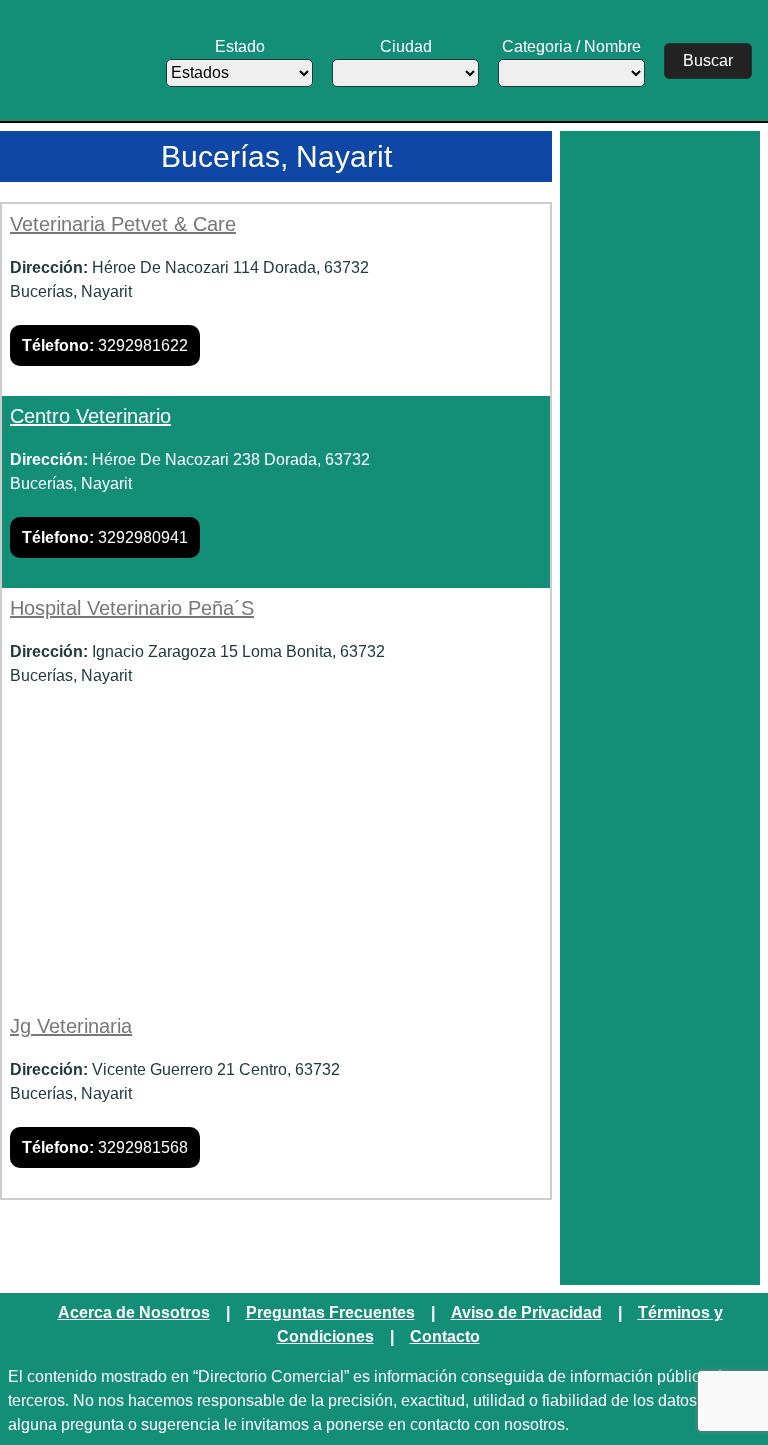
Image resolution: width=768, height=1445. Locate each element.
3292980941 (105, 537)
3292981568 (105, 1147)
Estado (240, 46)
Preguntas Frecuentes (330, 1312)
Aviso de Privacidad (526, 1312)
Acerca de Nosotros (134, 1312)
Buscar (708, 60)
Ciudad (406, 46)
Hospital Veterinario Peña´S (132, 608)
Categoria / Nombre (571, 46)
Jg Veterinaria (71, 1026)
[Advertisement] (276, 866)
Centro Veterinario (90, 416)
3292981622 (105, 345)
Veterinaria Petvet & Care (123, 224)
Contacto (445, 1336)
